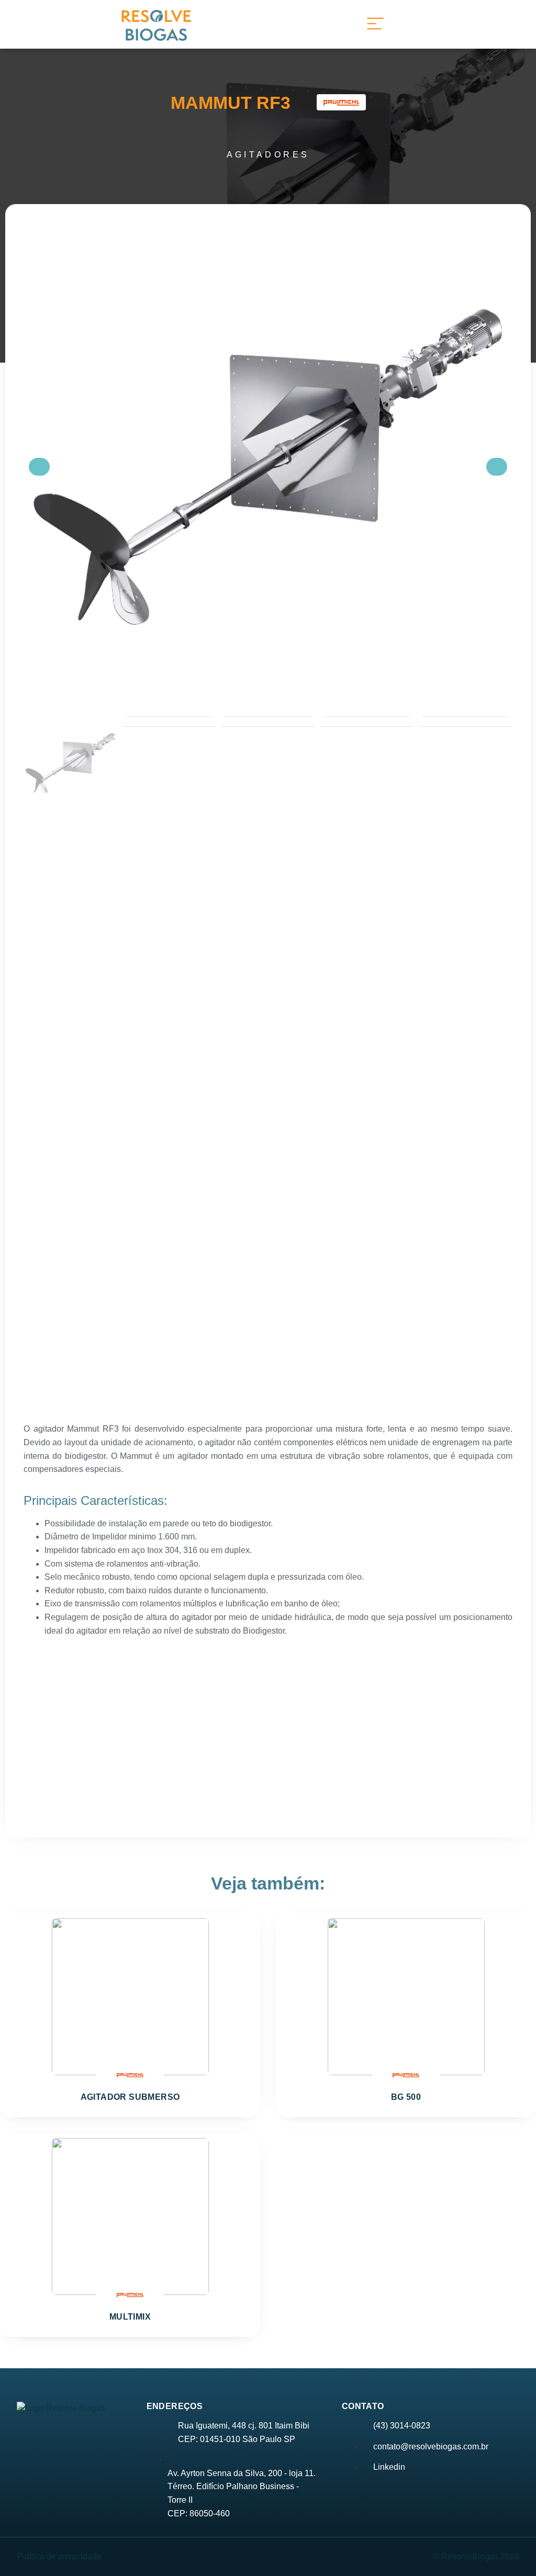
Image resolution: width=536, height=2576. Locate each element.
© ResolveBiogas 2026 (476, 2556)
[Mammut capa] (268, 466)
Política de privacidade (59, 2556)
